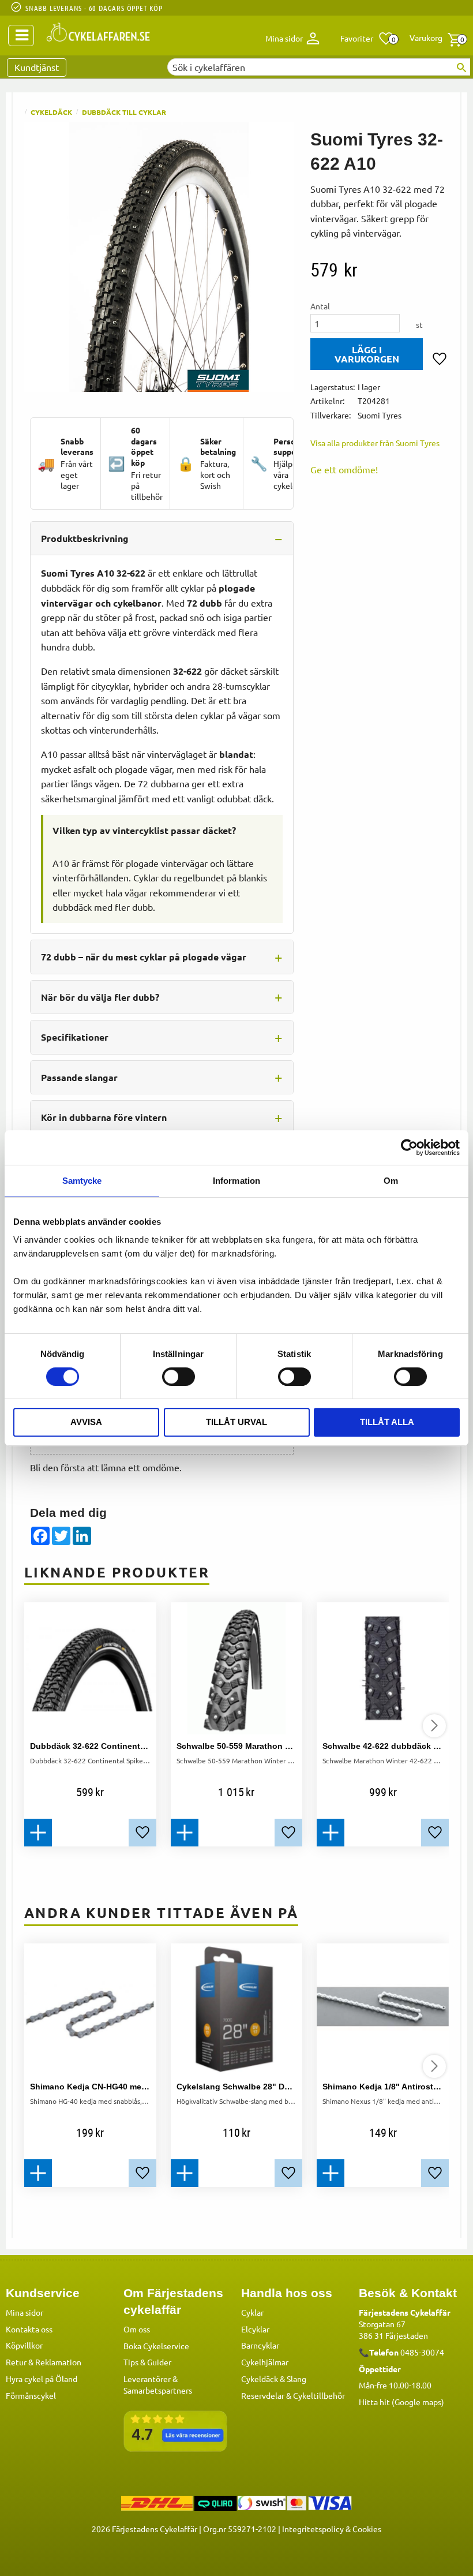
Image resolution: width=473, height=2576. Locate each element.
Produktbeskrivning (85, 538)
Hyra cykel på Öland (42, 2379)
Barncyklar (260, 2345)
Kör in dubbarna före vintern (104, 1117)
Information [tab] (236, 1181)
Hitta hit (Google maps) (401, 2402)
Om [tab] (391, 1181)
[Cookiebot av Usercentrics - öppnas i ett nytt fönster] (409, 1147)
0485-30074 (422, 2352)
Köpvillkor (24, 2345)
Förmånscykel (31, 2395)
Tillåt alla (387, 1422)
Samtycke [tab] (82, 1181)
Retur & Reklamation (44, 2362)
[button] (367, 39)
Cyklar (252, 2312)
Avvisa (86, 1422)
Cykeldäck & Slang (274, 2379)
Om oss (137, 2329)
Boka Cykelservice (156, 2346)
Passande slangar (79, 1077)
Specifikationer (75, 1037)
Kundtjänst (37, 67)
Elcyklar (255, 2329)
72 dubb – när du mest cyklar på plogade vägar (144, 957)
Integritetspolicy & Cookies (332, 2529)
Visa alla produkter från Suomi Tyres (375, 443)
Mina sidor (25, 2312)
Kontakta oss (29, 2329)
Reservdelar (263, 2395)
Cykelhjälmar (265, 2362)
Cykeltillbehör (319, 2395)
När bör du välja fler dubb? (100, 997)
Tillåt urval (236, 1422)
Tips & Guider (147, 2362)
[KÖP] (367, 354)
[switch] (179, 1377)
